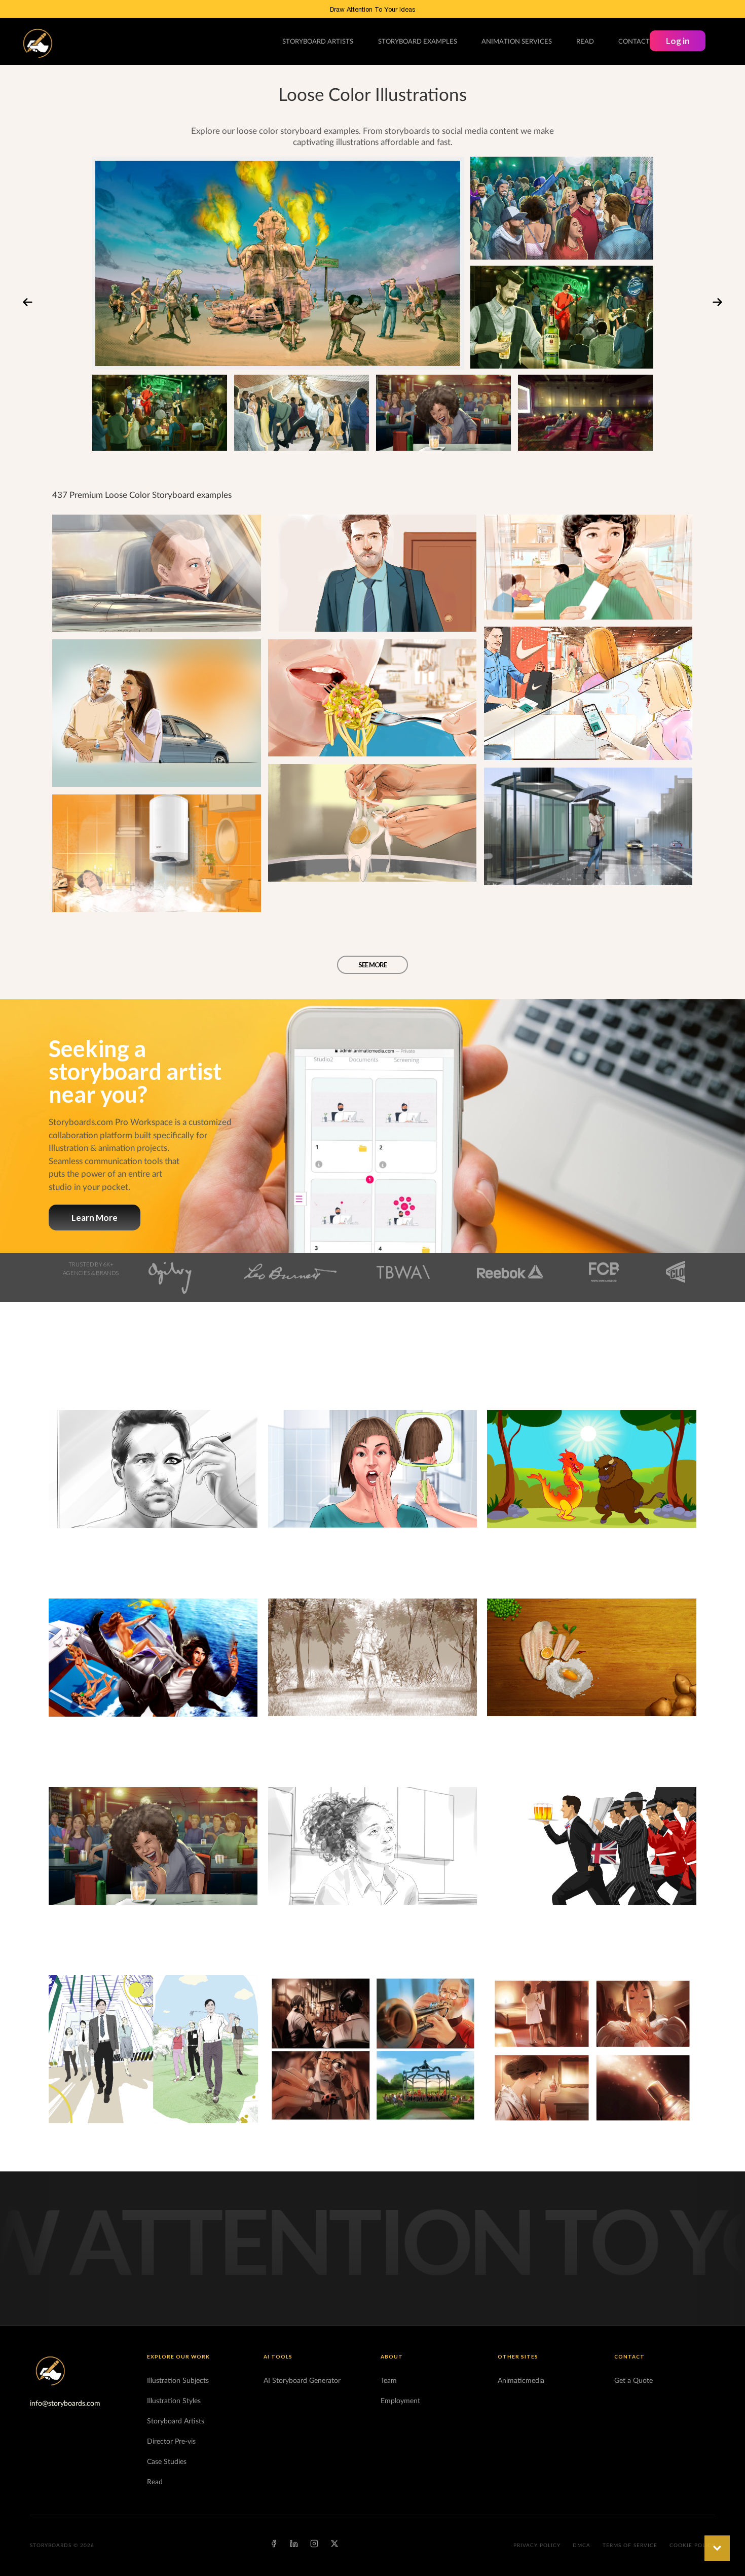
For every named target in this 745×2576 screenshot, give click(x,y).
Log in (678, 41)
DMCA (582, 2546)
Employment (400, 2401)
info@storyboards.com (65, 2404)
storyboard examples (418, 42)
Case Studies (167, 2462)
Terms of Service (630, 2546)
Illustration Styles (174, 2401)
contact (634, 42)
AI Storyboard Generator (302, 2381)
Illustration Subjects (178, 2381)
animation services (517, 42)
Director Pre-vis (171, 2442)
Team (389, 2381)
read (585, 42)
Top (717, 2548)
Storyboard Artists (176, 2421)
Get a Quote (634, 2381)
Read (155, 2482)
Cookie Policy (692, 2546)
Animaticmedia (521, 2381)
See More (372, 965)
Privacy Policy (537, 2546)
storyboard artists (318, 42)
